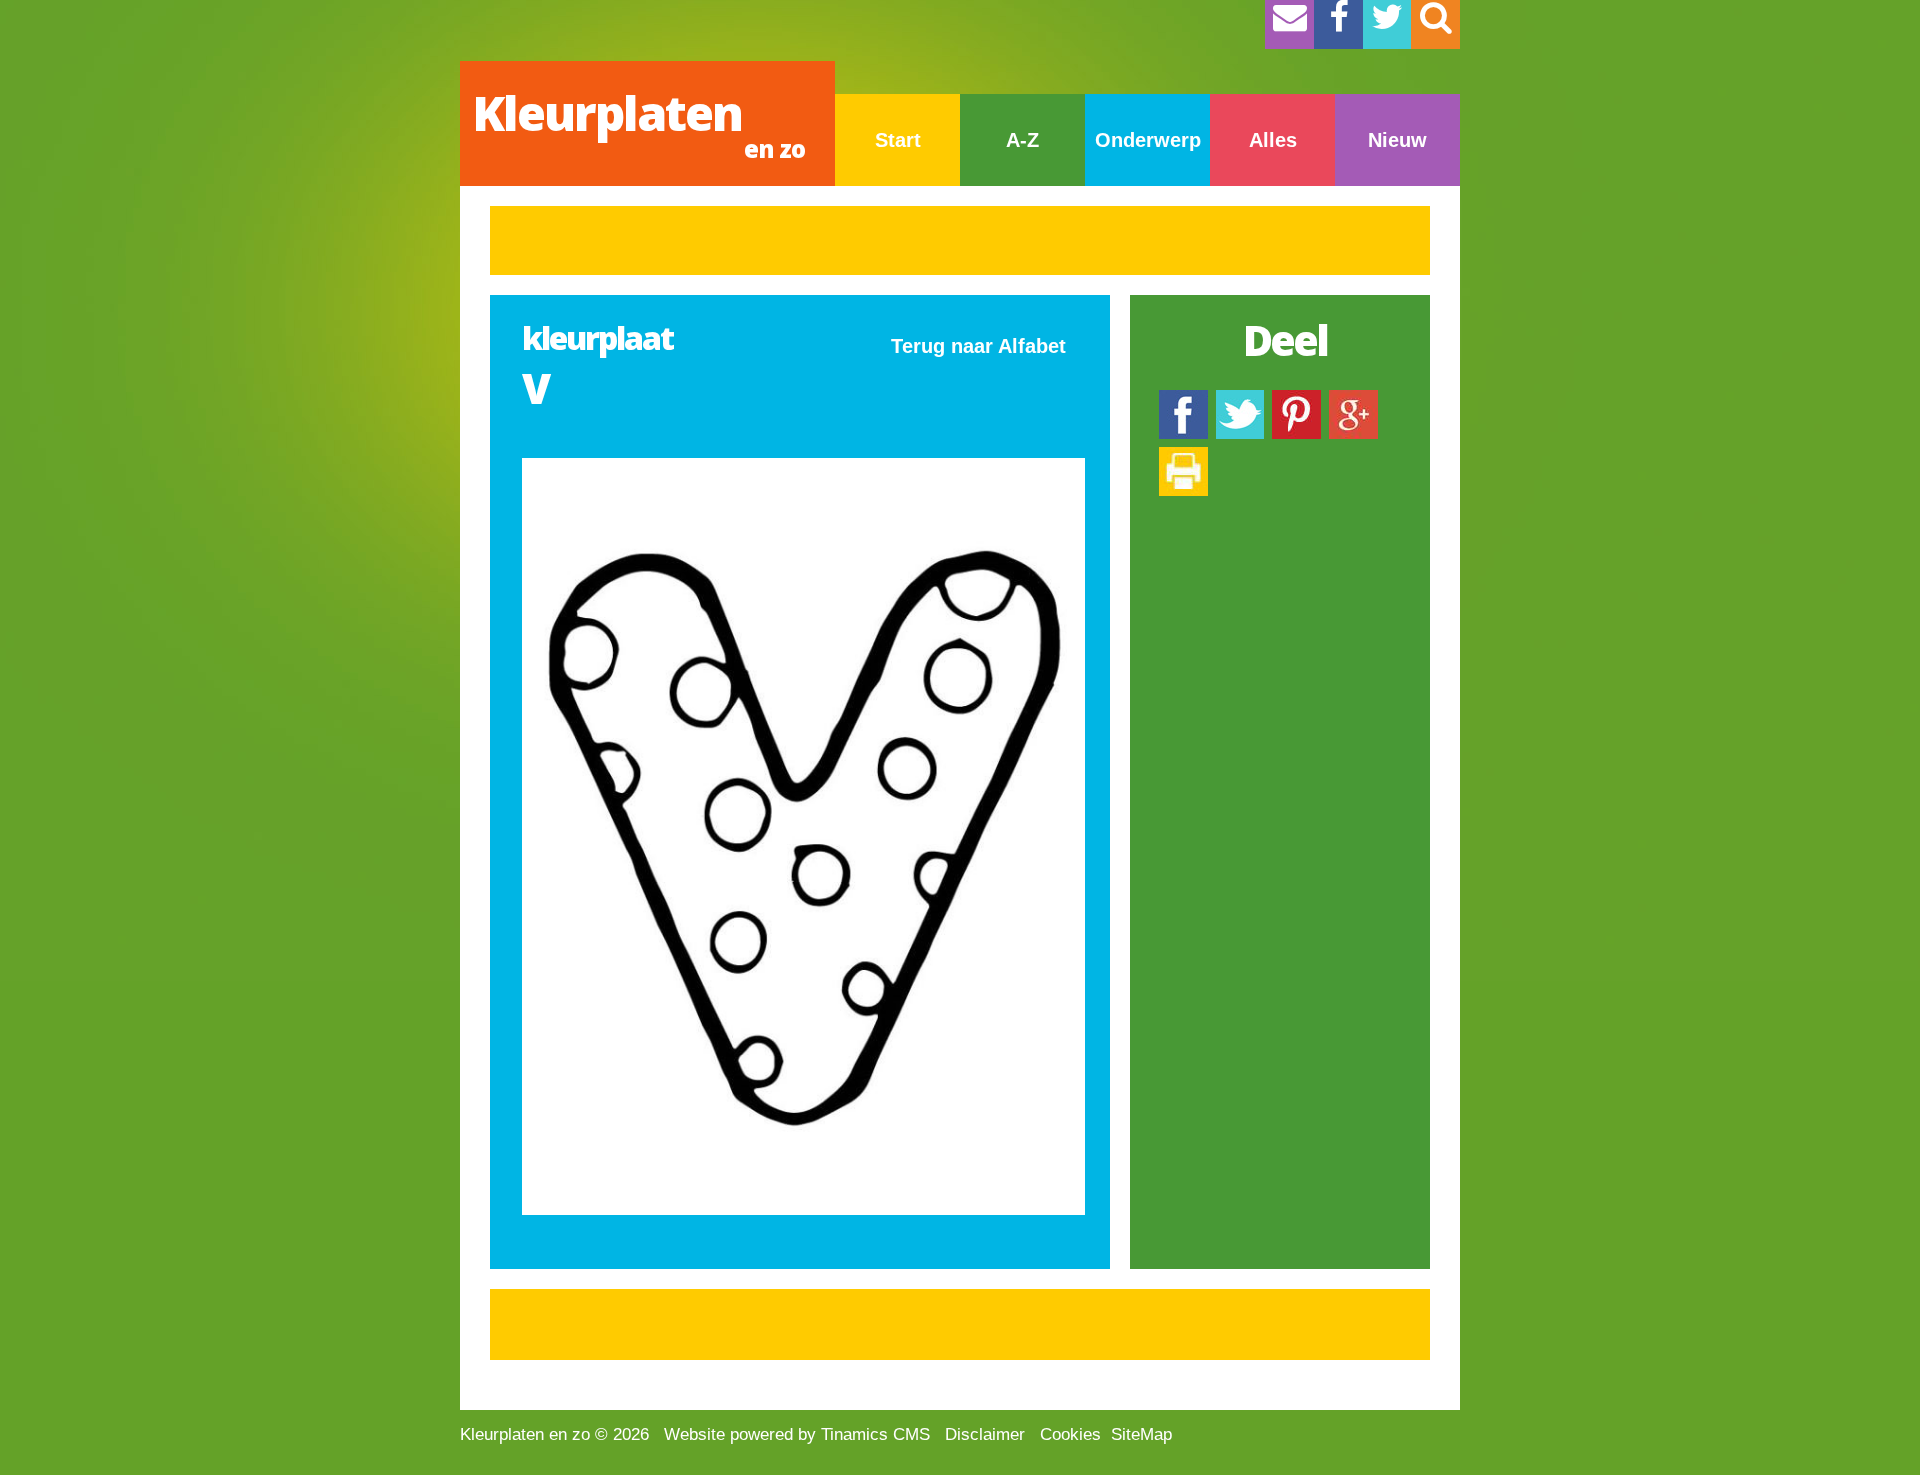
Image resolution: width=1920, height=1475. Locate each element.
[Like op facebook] (1183, 399)
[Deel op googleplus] (1353, 399)
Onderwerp (1148, 140)
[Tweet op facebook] (1240, 399)
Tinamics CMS (875, 1434)
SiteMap (1141, 1434)
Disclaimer (985, 1434)
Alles (1273, 140)
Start (898, 140)
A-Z (1022, 140)
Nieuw (1397, 140)
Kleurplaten (638, 122)
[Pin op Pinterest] (1296, 399)
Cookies (1070, 1434)
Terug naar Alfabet (978, 346)
